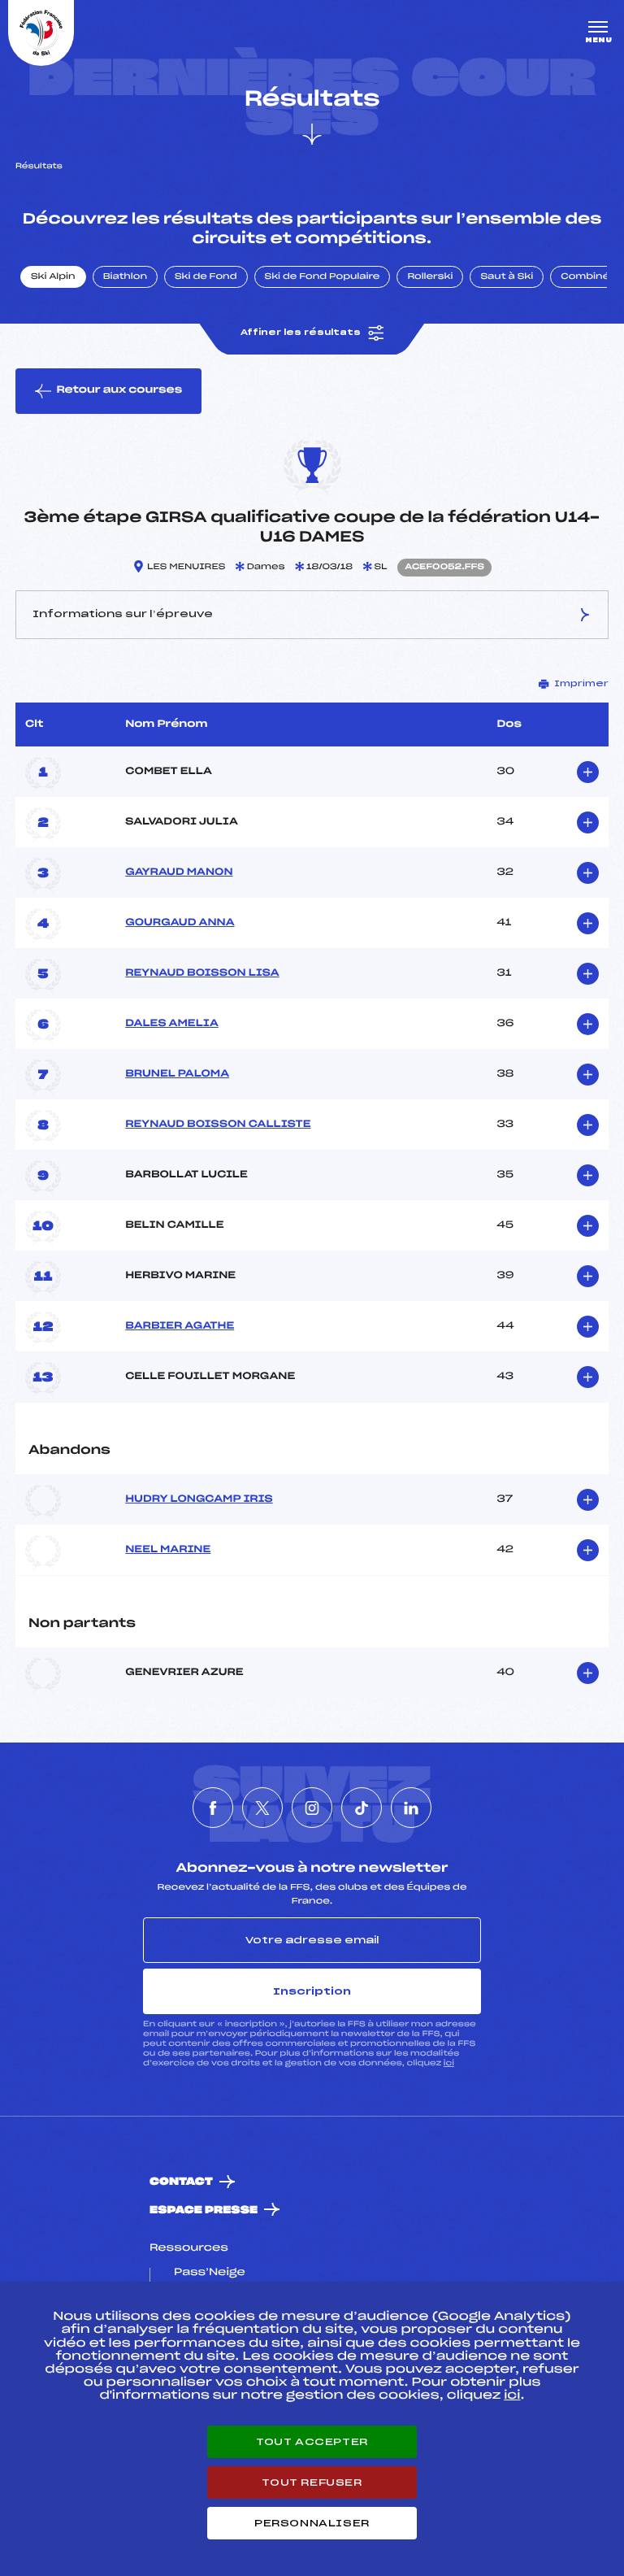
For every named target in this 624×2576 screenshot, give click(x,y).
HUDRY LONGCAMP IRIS (199, 1499)
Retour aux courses (119, 390)
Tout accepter (312, 2442)
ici (449, 2063)
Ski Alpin (53, 277)
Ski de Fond (206, 277)
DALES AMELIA (172, 1024)
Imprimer (581, 684)
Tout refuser (312, 2482)
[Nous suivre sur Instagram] (312, 1808)
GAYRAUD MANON (179, 872)
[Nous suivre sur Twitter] (262, 1808)
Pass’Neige (210, 2273)
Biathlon (125, 277)
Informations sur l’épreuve (123, 614)
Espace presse (204, 2210)
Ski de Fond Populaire (323, 277)
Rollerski (430, 277)
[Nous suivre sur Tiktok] (362, 1808)
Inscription (312, 1991)
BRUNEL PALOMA (177, 1074)
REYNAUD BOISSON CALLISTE (218, 1125)
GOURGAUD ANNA (180, 923)
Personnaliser (312, 2523)
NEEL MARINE (168, 1550)
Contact (181, 2182)
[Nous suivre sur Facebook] (213, 1808)
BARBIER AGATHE (180, 1326)
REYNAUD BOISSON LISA (202, 973)
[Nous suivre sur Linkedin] (411, 1808)
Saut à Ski (507, 277)
